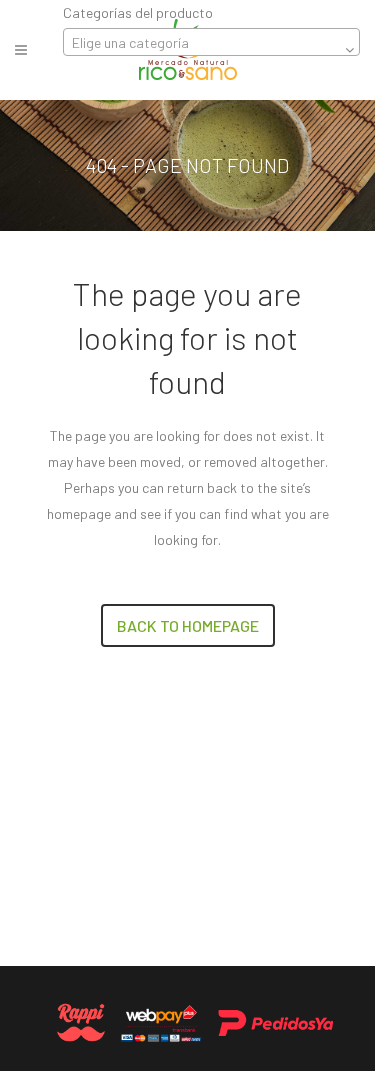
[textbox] (211, 43)
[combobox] (211, 42)
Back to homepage (188, 625)
